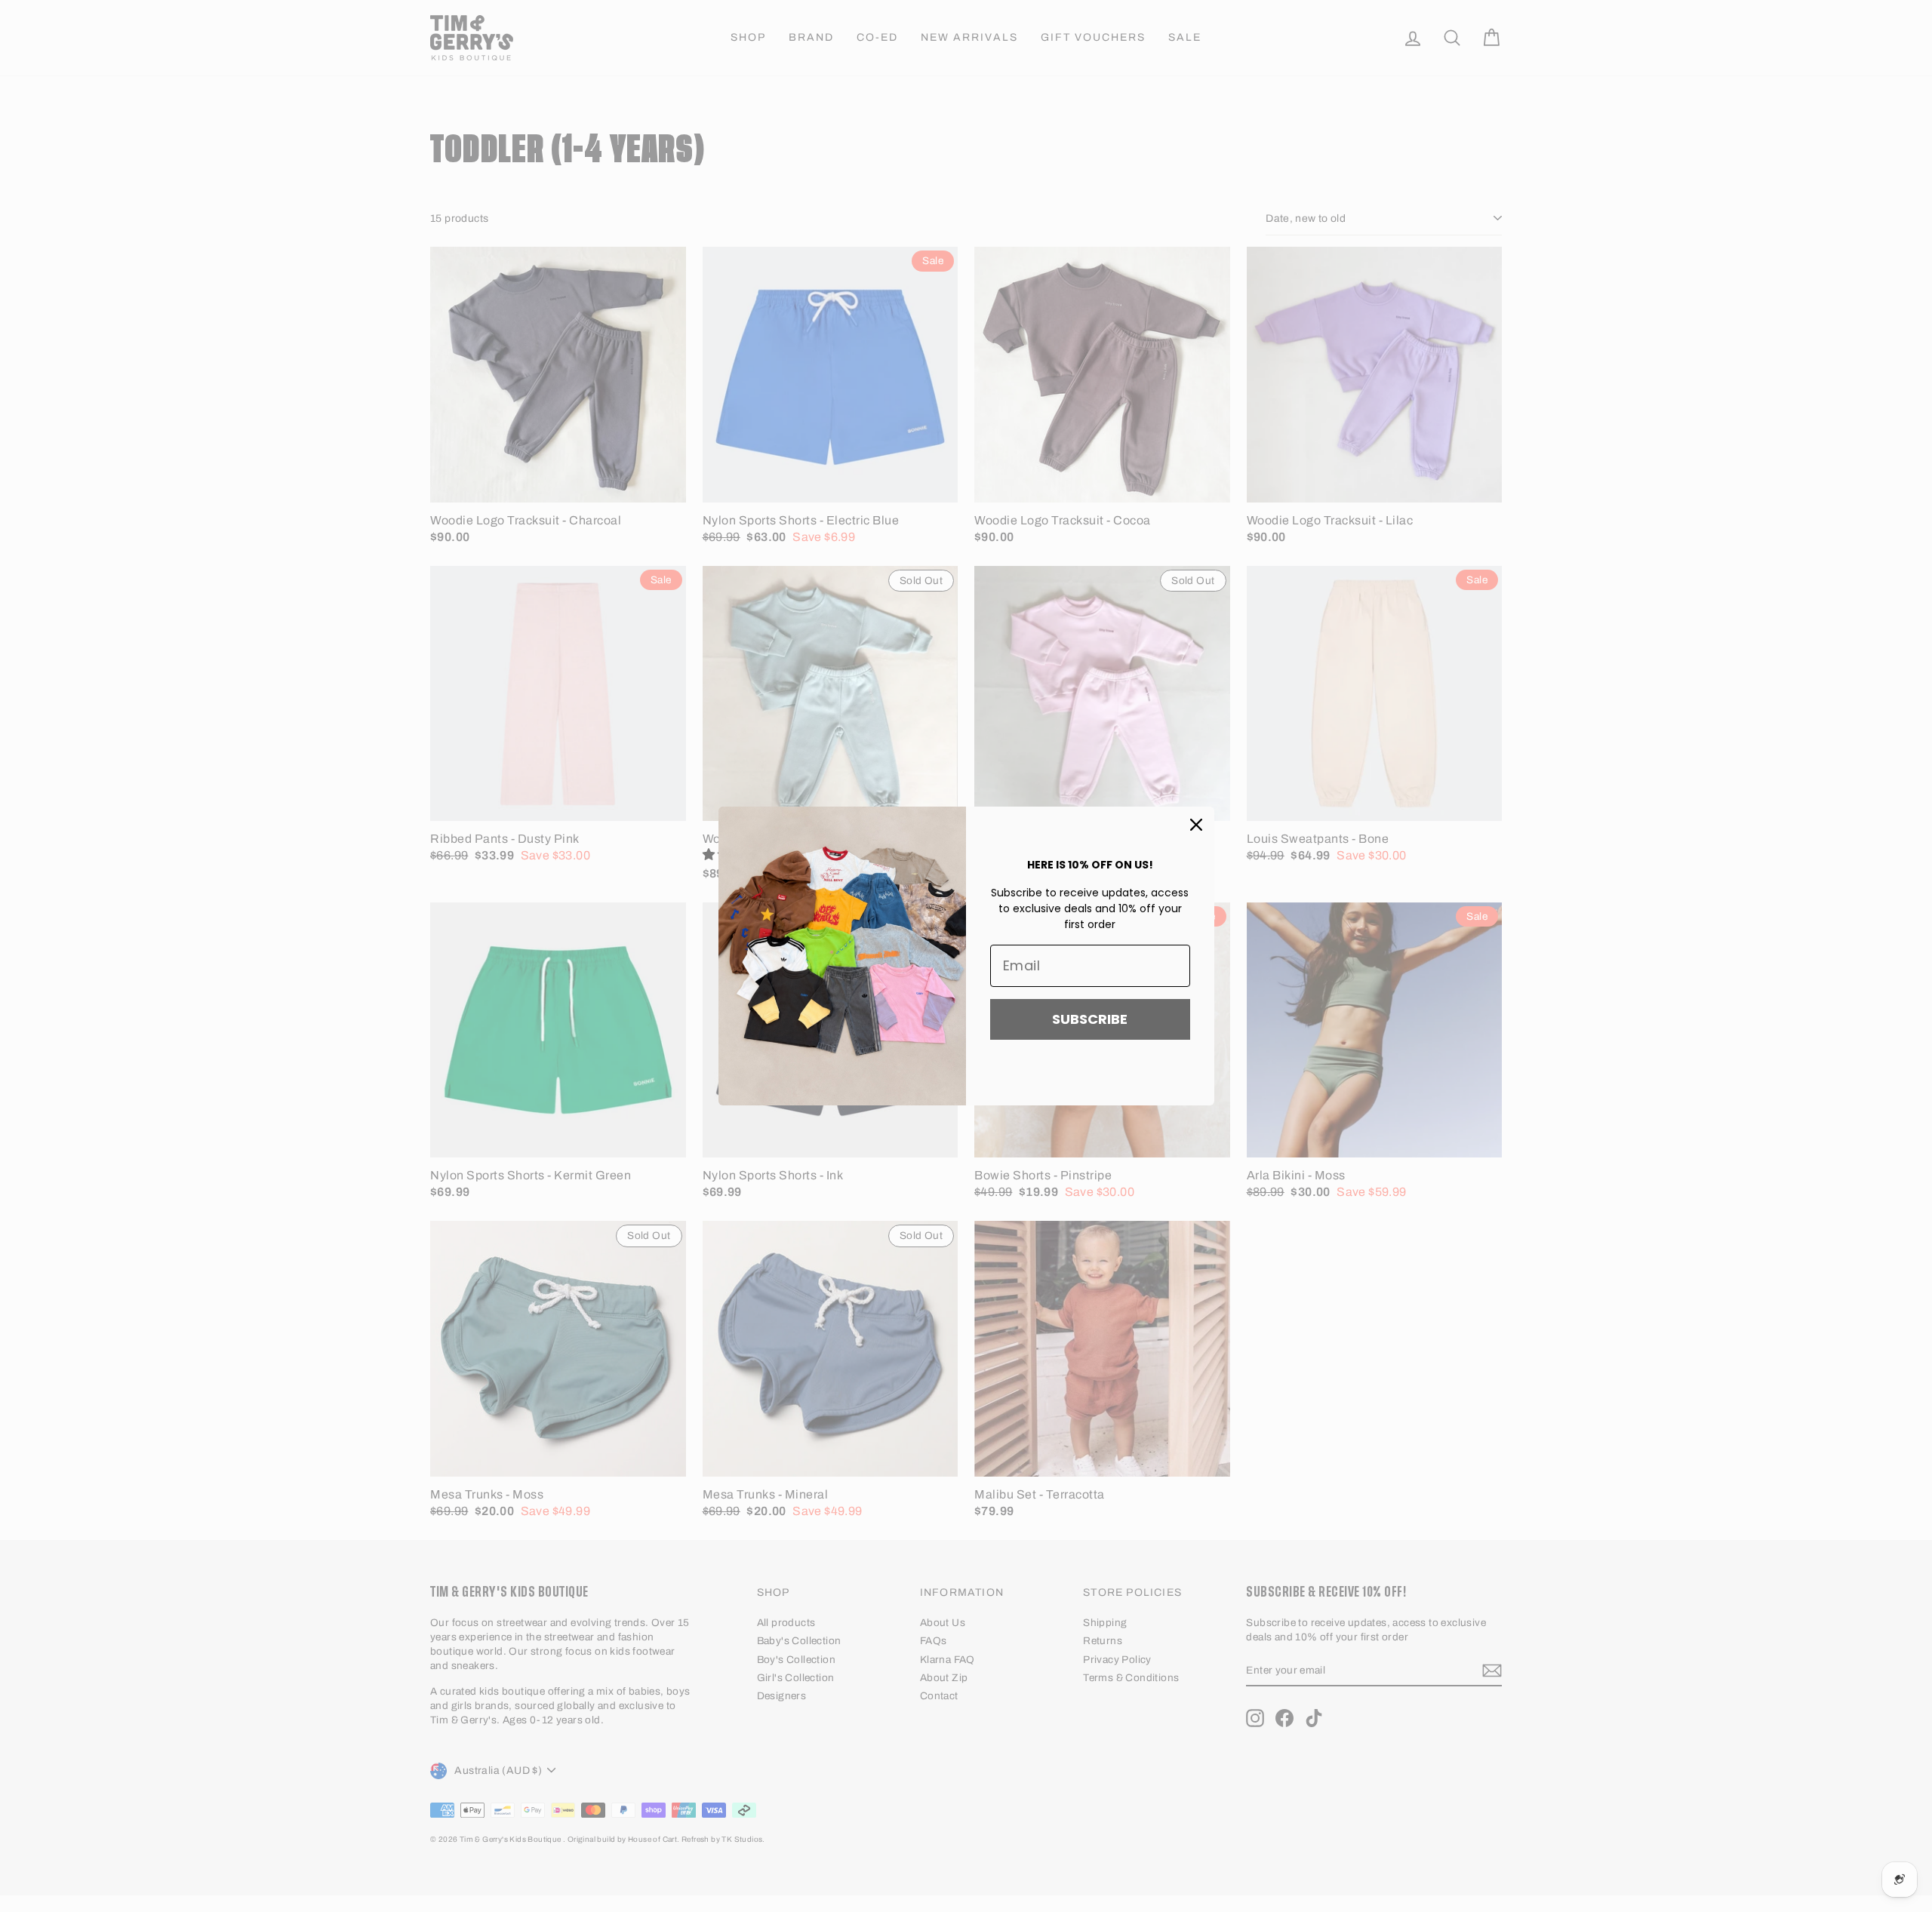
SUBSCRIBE (1090, 1019)
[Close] (1196, 825)
